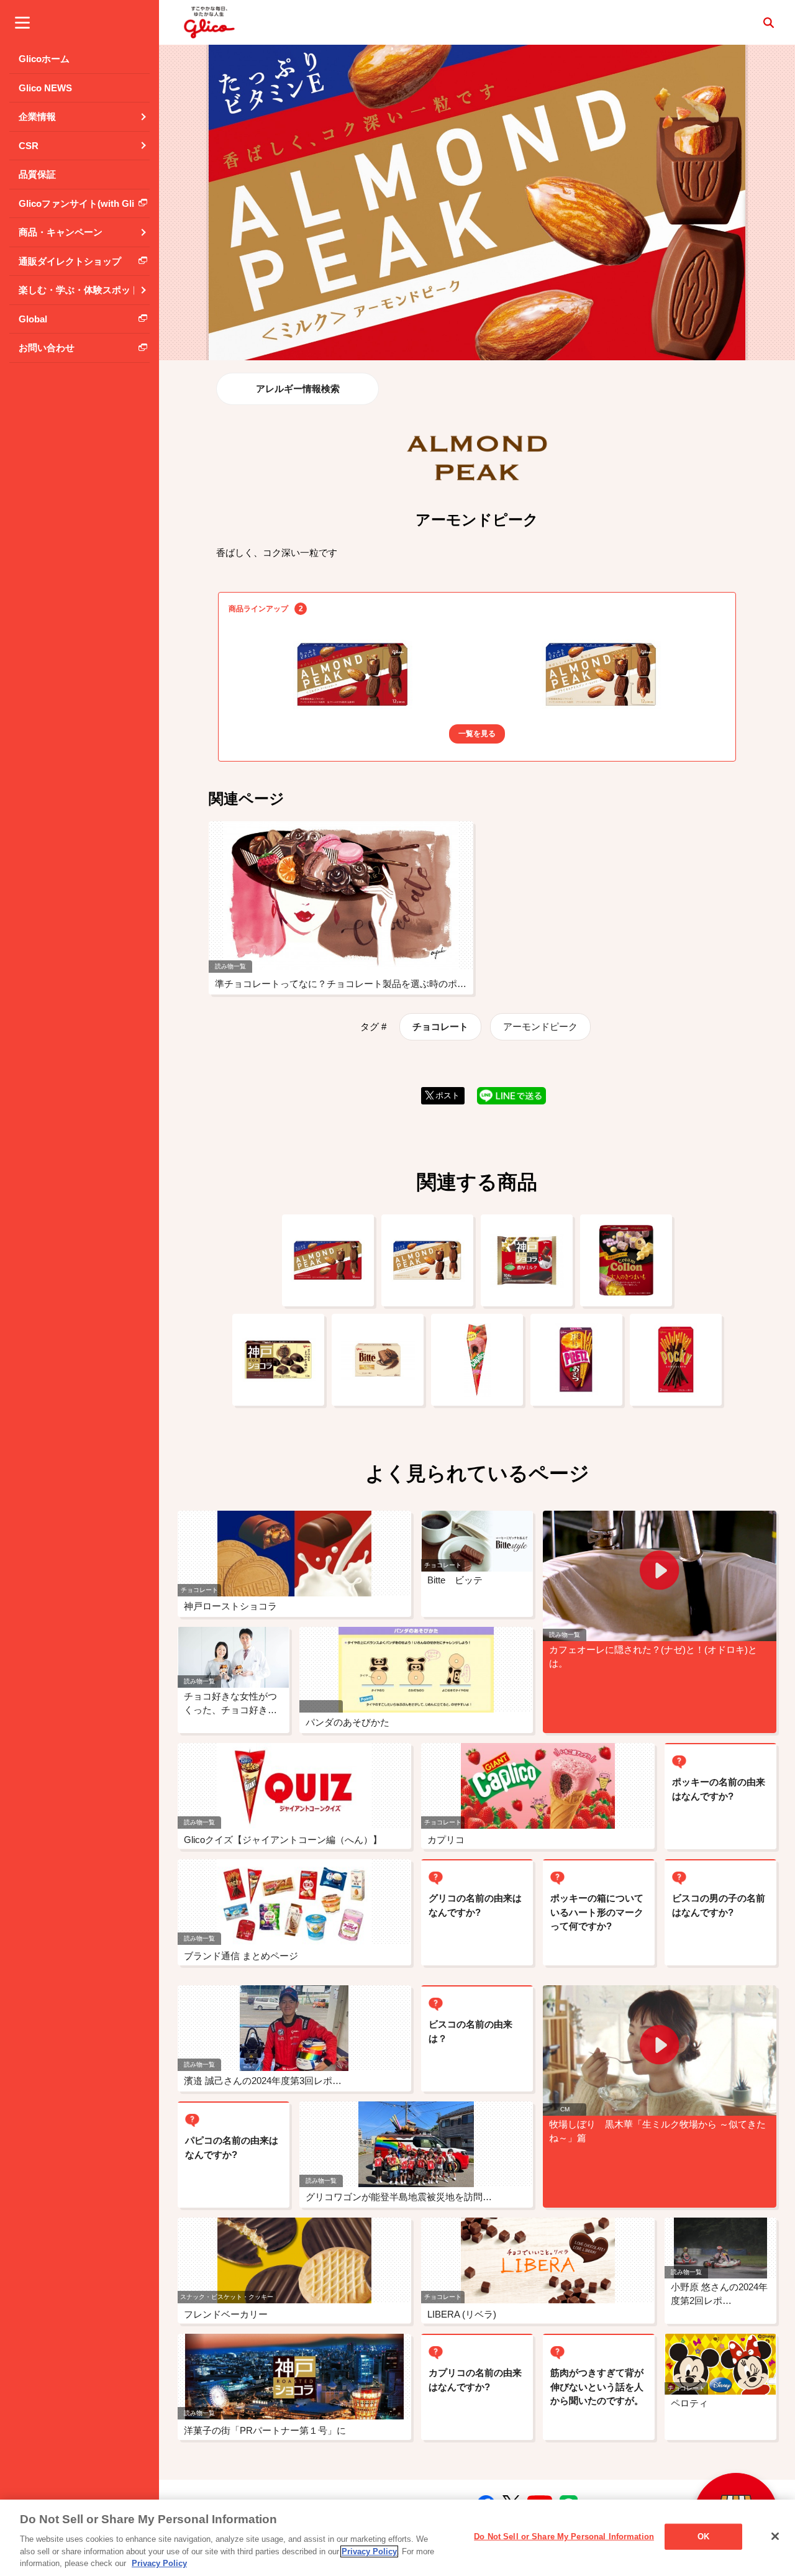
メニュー (22, 22)
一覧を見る (477, 734)
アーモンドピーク (540, 1026)
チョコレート (440, 1026)
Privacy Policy (369, 2551)
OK (703, 2537)
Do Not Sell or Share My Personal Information (564, 2537)
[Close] (775, 2536)
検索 (768, 22)
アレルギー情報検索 (298, 389)
